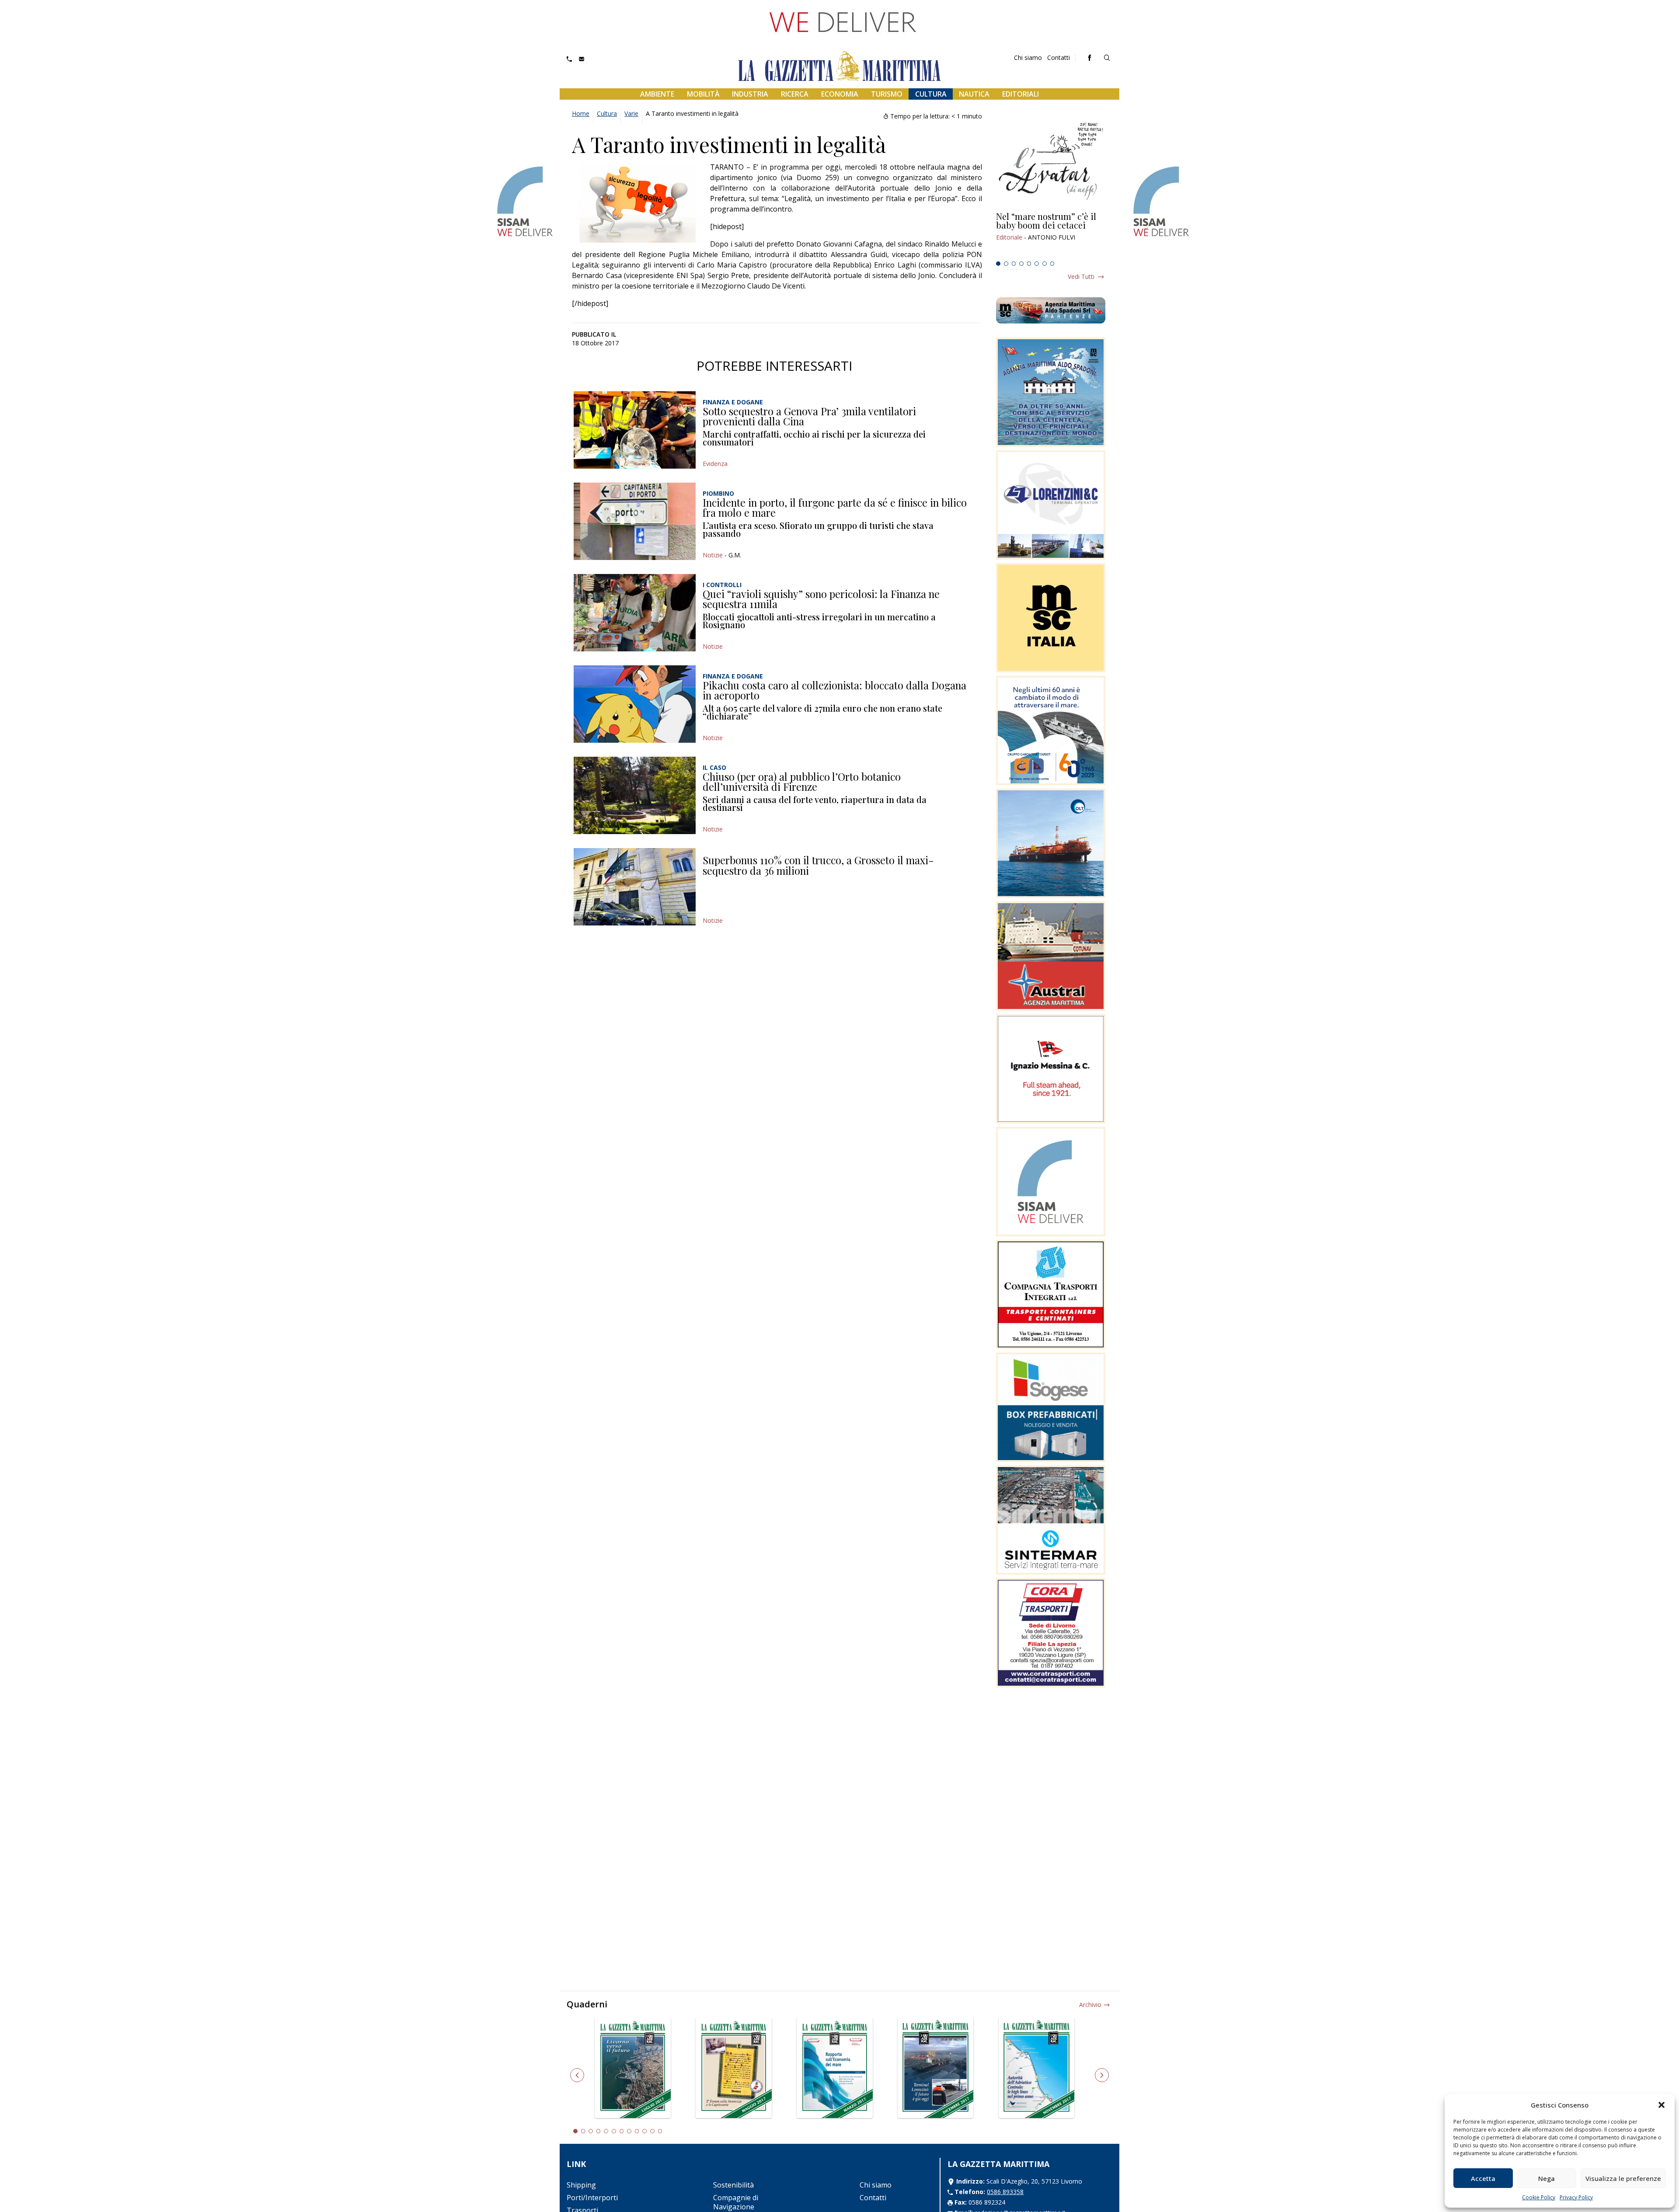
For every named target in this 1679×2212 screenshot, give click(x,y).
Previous (577, 2075)
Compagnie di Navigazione (736, 2202)
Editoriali (1021, 94)
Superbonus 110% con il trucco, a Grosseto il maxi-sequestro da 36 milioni (818, 865)
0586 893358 (1005, 2192)
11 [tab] (652, 2131)
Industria (750, 94)
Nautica (974, 94)
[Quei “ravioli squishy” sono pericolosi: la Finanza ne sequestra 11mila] (635, 613)
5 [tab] (1029, 264)
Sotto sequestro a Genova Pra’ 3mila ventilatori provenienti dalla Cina (809, 416)
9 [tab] (637, 2131)
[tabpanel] (1051, 235)
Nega (1547, 2178)
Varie (631, 113)
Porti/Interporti (592, 2198)
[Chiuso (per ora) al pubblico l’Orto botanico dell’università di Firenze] (635, 795)
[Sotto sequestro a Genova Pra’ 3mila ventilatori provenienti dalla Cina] (635, 430)
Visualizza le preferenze (1623, 2178)
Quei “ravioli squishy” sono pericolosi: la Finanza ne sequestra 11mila (821, 599)
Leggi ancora (1051, 235)
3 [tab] (1014, 264)
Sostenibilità (733, 2185)
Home (581, 113)
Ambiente (657, 94)
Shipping (581, 2185)
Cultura (931, 94)
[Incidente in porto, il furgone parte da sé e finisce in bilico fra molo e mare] (635, 521)
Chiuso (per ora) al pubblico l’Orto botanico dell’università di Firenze (802, 782)
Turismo (887, 94)
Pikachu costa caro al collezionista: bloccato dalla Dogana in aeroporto (834, 690)
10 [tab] (644, 2131)
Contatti (1059, 57)
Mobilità (703, 94)
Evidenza (715, 464)
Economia (840, 94)
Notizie (713, 555)
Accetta (1483, 2178)
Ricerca (795, 94)
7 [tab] (1045, 264)
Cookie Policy (1539, 2197)
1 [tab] (998, 264)
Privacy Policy (1576, 2197)
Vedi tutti (1081, 276)
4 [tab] (1021, 264)
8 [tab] (1052, 264)
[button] (1662, 2105)
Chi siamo (1028, 57)
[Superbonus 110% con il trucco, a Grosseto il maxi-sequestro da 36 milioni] (635, 887)
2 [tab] (1006, 264)
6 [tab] (1037, 264)
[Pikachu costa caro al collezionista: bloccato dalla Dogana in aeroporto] (635, 704)
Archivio (1090, 2005)
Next (1102, 2075)
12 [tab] (660, 2131)
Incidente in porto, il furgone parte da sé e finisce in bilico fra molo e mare (835, 508)
